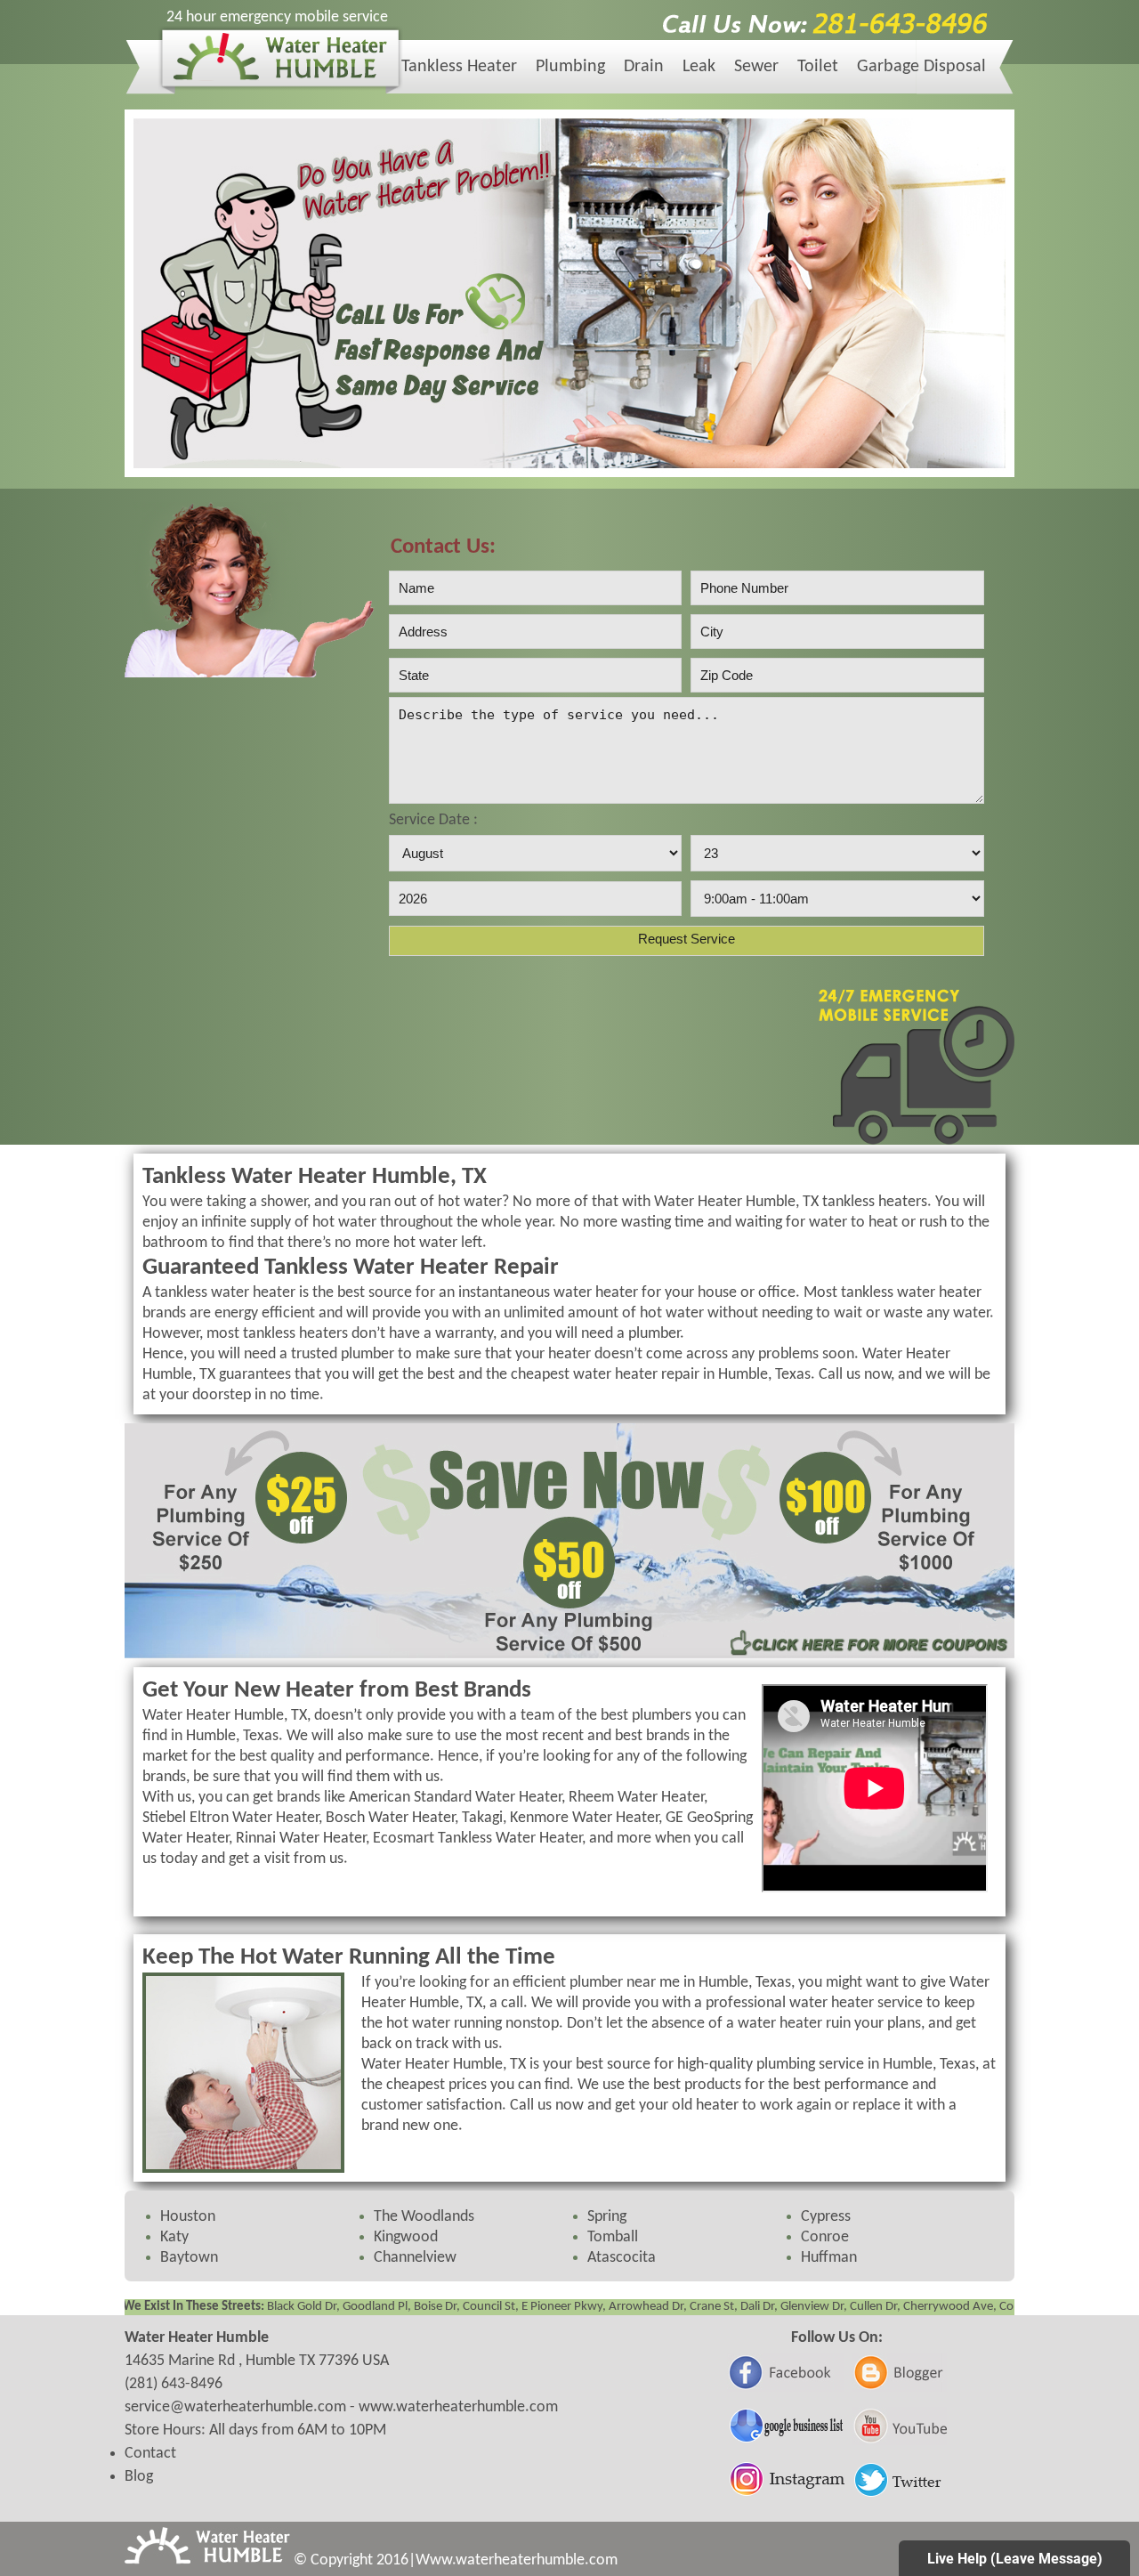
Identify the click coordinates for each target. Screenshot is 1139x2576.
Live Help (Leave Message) (1015, 2559)
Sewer (756, 67)
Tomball (613, 2237)
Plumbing (570, 67)
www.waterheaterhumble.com (458, 2407)
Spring (607, 2217)
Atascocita (622, 2258)
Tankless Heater (459, 67)
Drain (644, 67)
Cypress (826, 2217)
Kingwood (406, 2237)
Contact (150, 2454)
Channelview (415, 2258)
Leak (699, 67)
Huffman (829, 2258)
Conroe (825, 2237)
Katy (174, 2237)
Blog (139, 2477)
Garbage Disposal (921, 67)
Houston (188, 2217)
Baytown (189, 2258)
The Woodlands (424, 2217)
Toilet (818, 67)
